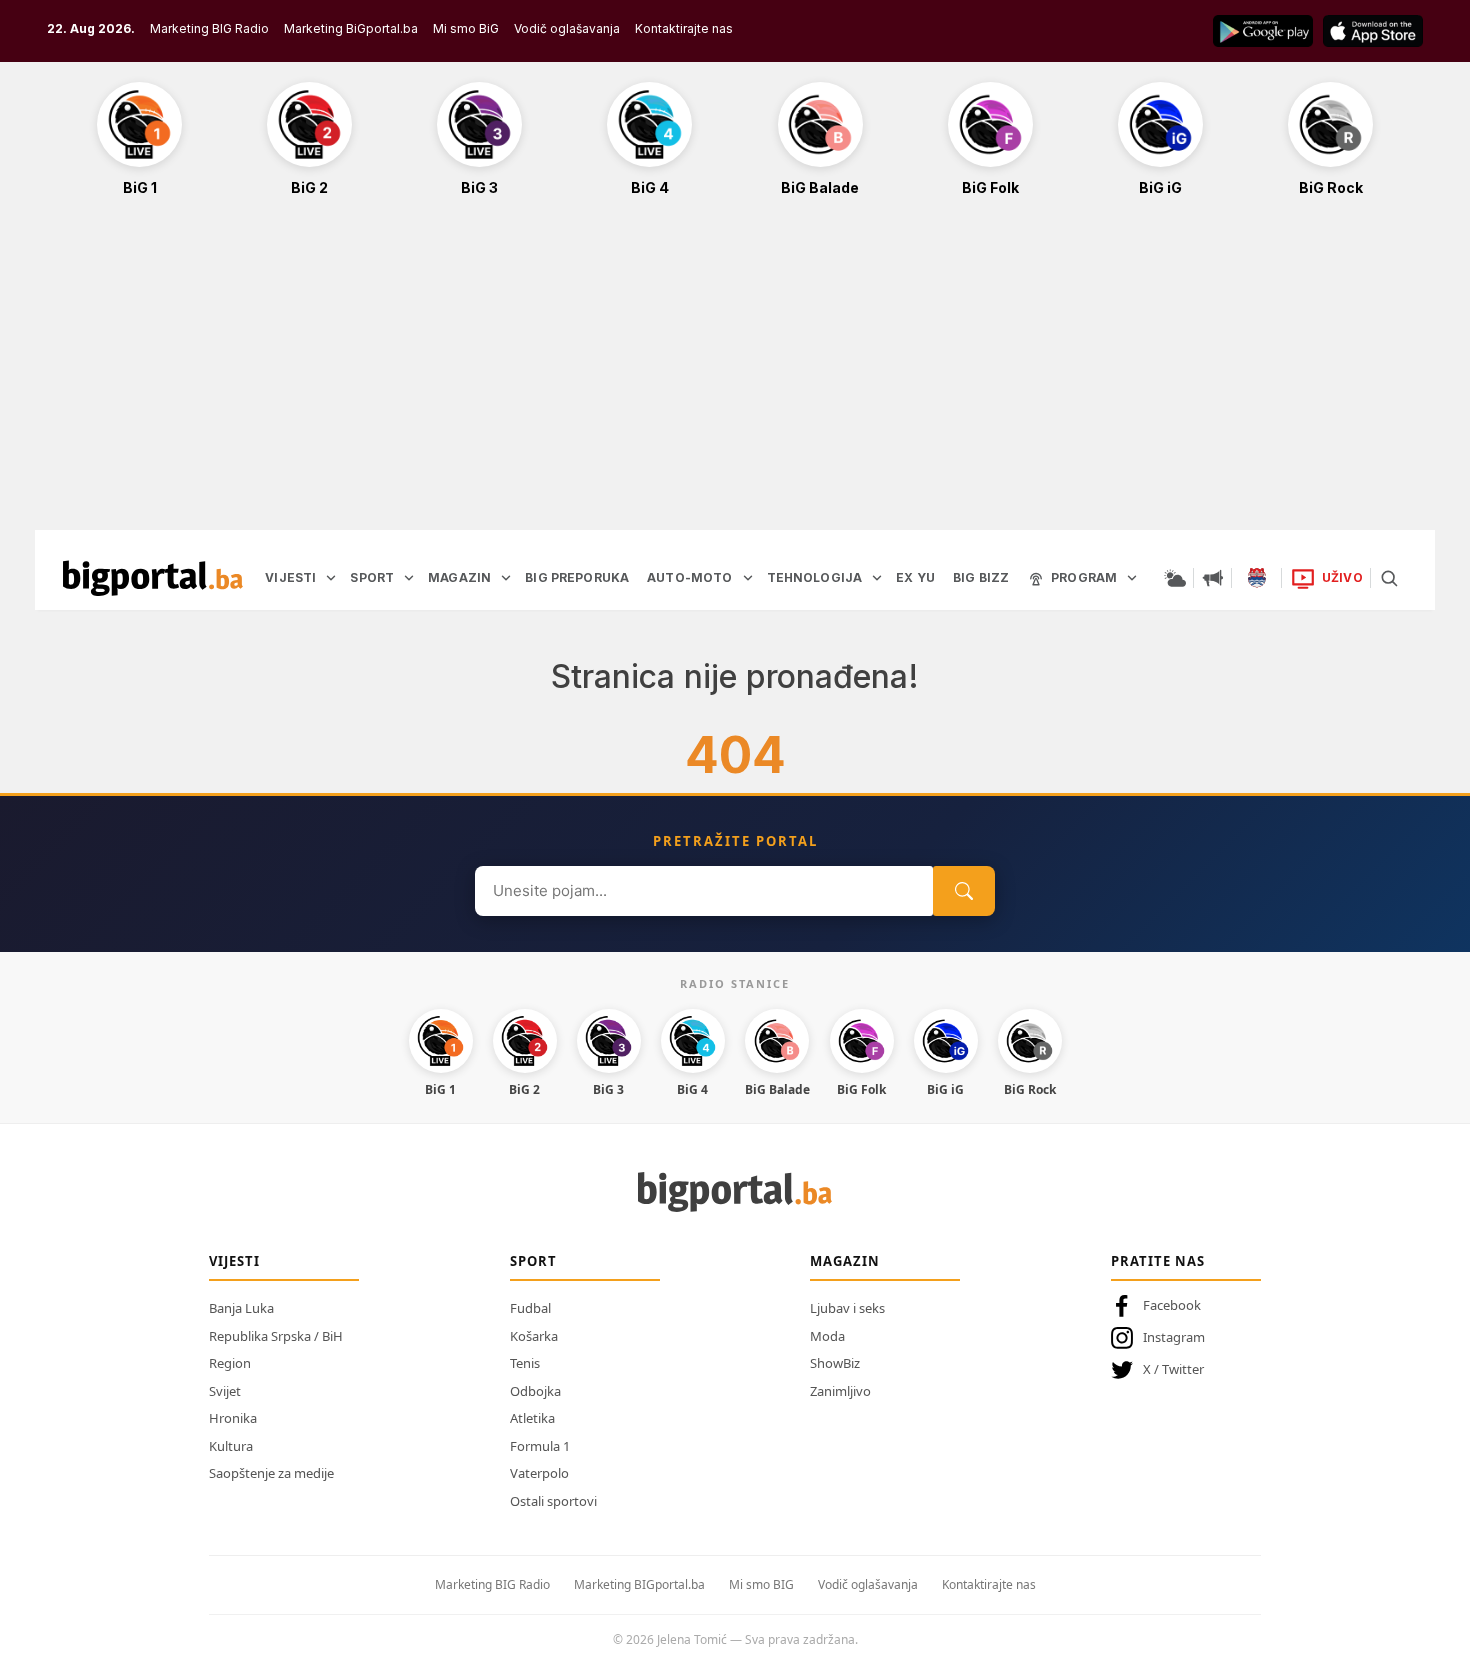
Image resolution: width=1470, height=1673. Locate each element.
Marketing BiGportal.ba (351, 28)
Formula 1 (540, 1446)
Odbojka (535, 1391)
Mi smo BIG (761, 1584)
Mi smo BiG (466, 28)
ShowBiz (835, 1363)
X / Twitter (1173, 1369)
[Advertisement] (735, 374)
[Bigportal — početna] (153, 578)
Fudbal (530, 1308)
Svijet (225, 1391)
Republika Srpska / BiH (276, 1336)
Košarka (534, 1336)
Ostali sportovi (553, 1501)
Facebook (1172, 1305)
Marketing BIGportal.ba (639, 1584)
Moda (827, 1336)
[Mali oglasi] (1213, 578)
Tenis (525, 1363)
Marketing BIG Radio (209, 28)
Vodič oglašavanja (567, 28)
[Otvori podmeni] (331, 578)
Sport (533, 1261)
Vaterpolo (539, 1473)
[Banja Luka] (1257, 578)
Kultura (231, 1446)
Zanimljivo (840, 1391)
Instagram (1174, 1337)
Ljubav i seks (847, 1308)
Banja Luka (241, 1308)
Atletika (532, 1418)
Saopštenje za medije (271, 1473)
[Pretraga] (1389, 578)
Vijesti (234, 1261)
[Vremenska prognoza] (1175, 578)
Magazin (845, 1261)
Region (230, 1363)
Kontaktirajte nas (684, 28)
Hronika (233, 1418)
